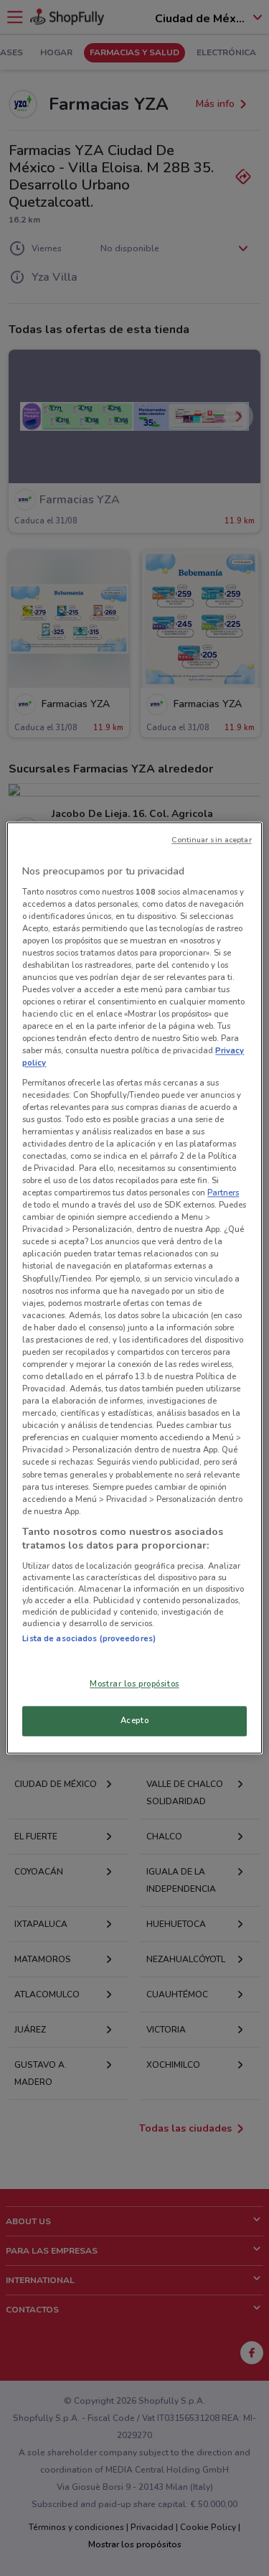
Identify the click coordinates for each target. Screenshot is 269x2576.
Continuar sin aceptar (211, 840)
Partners (223, 1193)
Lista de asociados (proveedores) (89, 1638)
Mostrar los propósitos (134, 1684)
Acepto (134, 1721)
